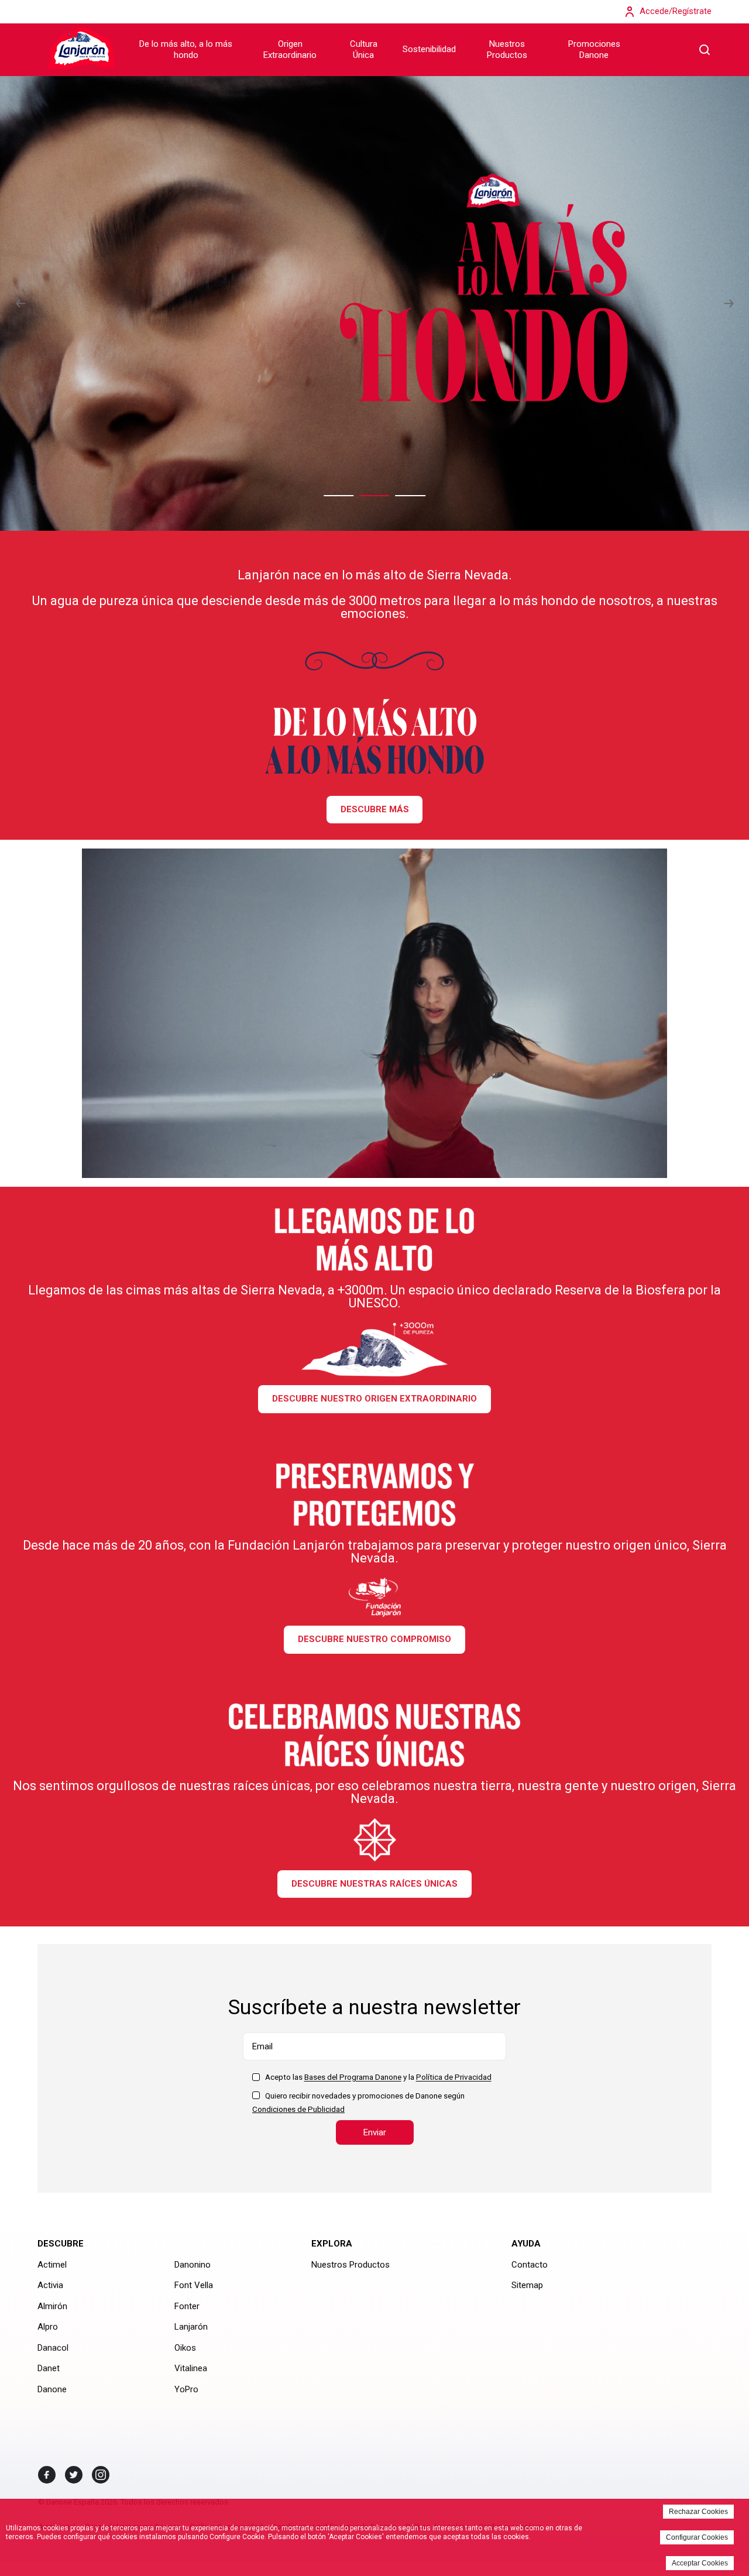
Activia (50, 2285)
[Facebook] (47, 2475)
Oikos (185, 2348)
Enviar (375, 2132)
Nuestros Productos (507, 50)
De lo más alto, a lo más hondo (186, 50)
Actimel (52, 2265)
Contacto (530, 2265)
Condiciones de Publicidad (298, 2109)
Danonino (193, 2265)
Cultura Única (364, 50)
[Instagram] (101, 2475)
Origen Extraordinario (290, 50)
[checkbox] (256, 2077)
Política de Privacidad (454, 2077)
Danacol (53, 2348)
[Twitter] (74, 2475)
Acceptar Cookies (700, 2563)
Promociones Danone (594, 50)
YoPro (186, 2389)
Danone (52, 2389)
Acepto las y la (378, 2077)
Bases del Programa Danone (353, 2077)
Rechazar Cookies (698, 2512)
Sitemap (527, 2285)
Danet (49, 2368)
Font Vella (194, 2285)
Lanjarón (191, 2327)
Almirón (52, 2306)
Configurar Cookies (697, 2537)
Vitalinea (191, 2368)
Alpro (48, 2327)
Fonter (187, 2306)
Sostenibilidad (429, 49)
